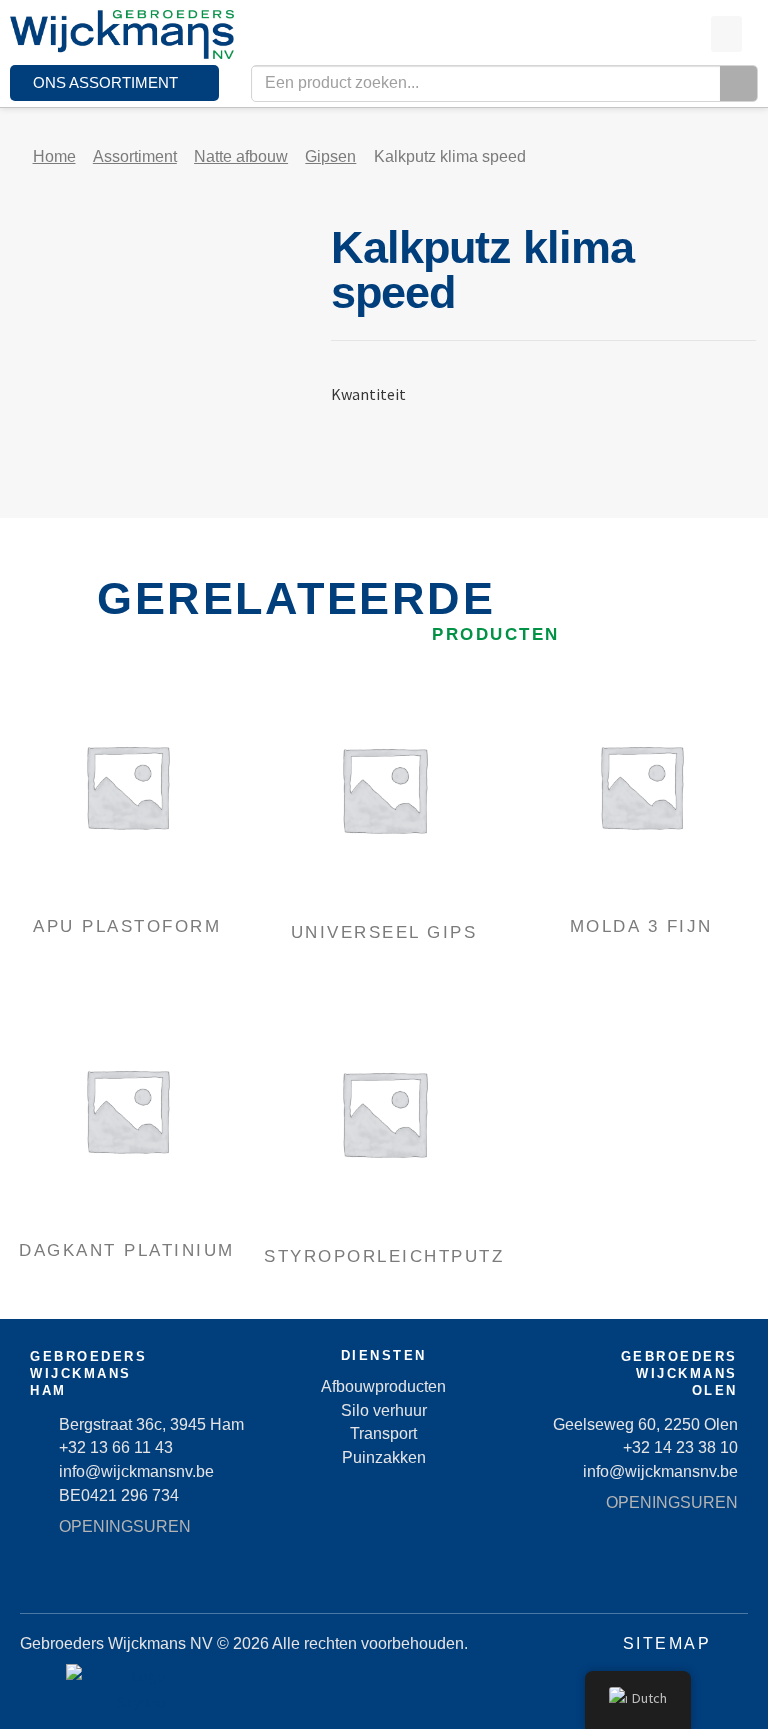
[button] (726, 34)
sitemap (667, 1643)
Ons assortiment (105, 82)
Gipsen (330, 156)
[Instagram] (439, 1578)
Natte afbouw (241, 156)
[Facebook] (329, 1578)
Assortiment (135, 156)
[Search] (738, 83)
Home (54, 156)
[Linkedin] (384, 1578)
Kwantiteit (368, 394)
